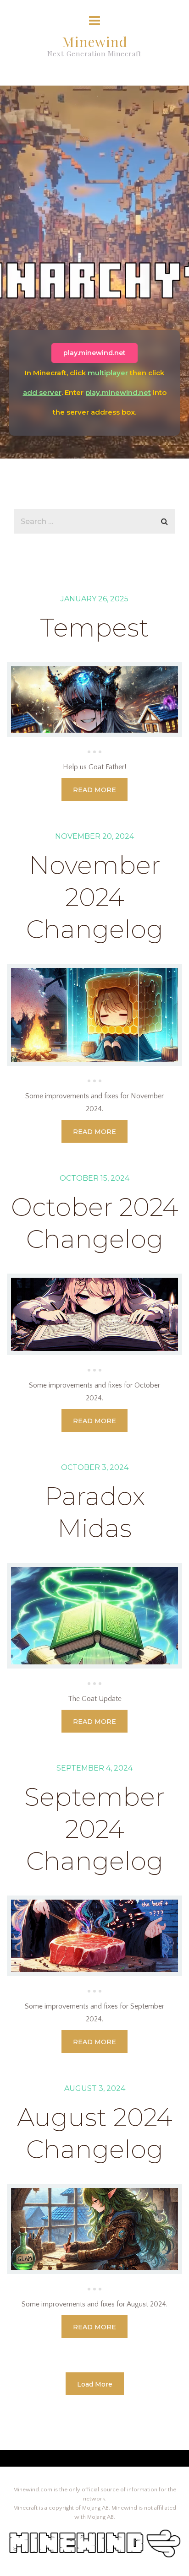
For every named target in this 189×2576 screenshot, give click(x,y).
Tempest (94, 628)
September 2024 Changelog (94, 1829)
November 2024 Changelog (95, 897)
